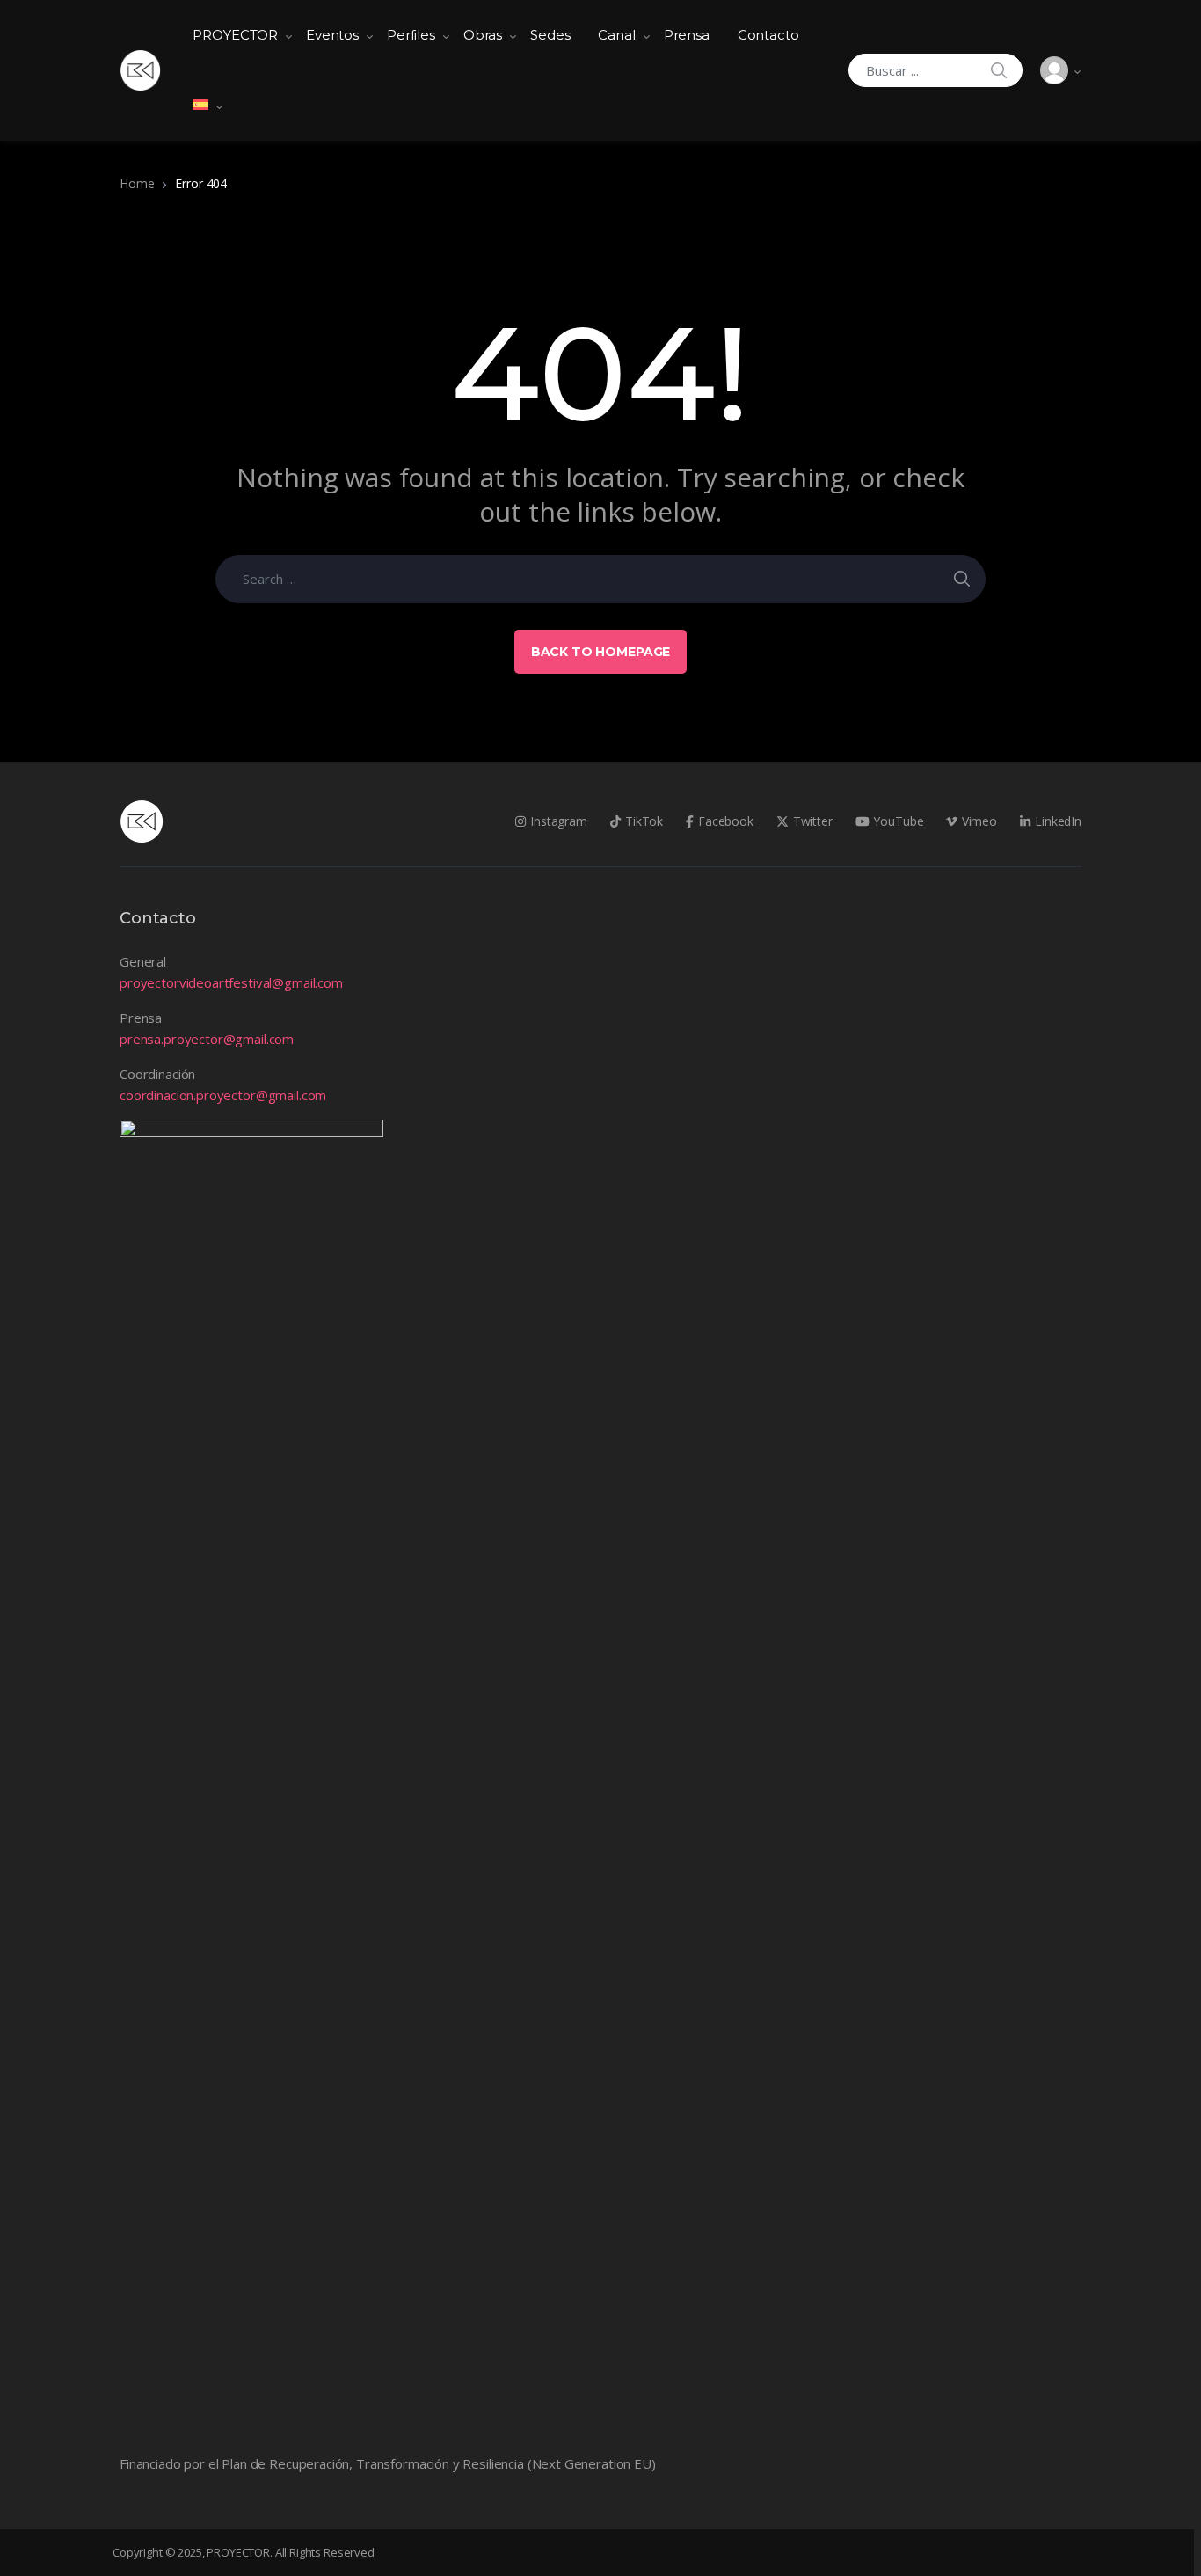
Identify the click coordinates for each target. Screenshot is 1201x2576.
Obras (483, 35)
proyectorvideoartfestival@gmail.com (231, 982)
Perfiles (411, 35)
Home (137, 183)
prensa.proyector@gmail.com (207, 1039)
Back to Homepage (601, 652)
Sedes (550, 35)
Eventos (332, 35)
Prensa (687, 35)
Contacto (768, 35)
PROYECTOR (235, 35)
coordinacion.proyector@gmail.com (223, 1095)
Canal (616, 35)
